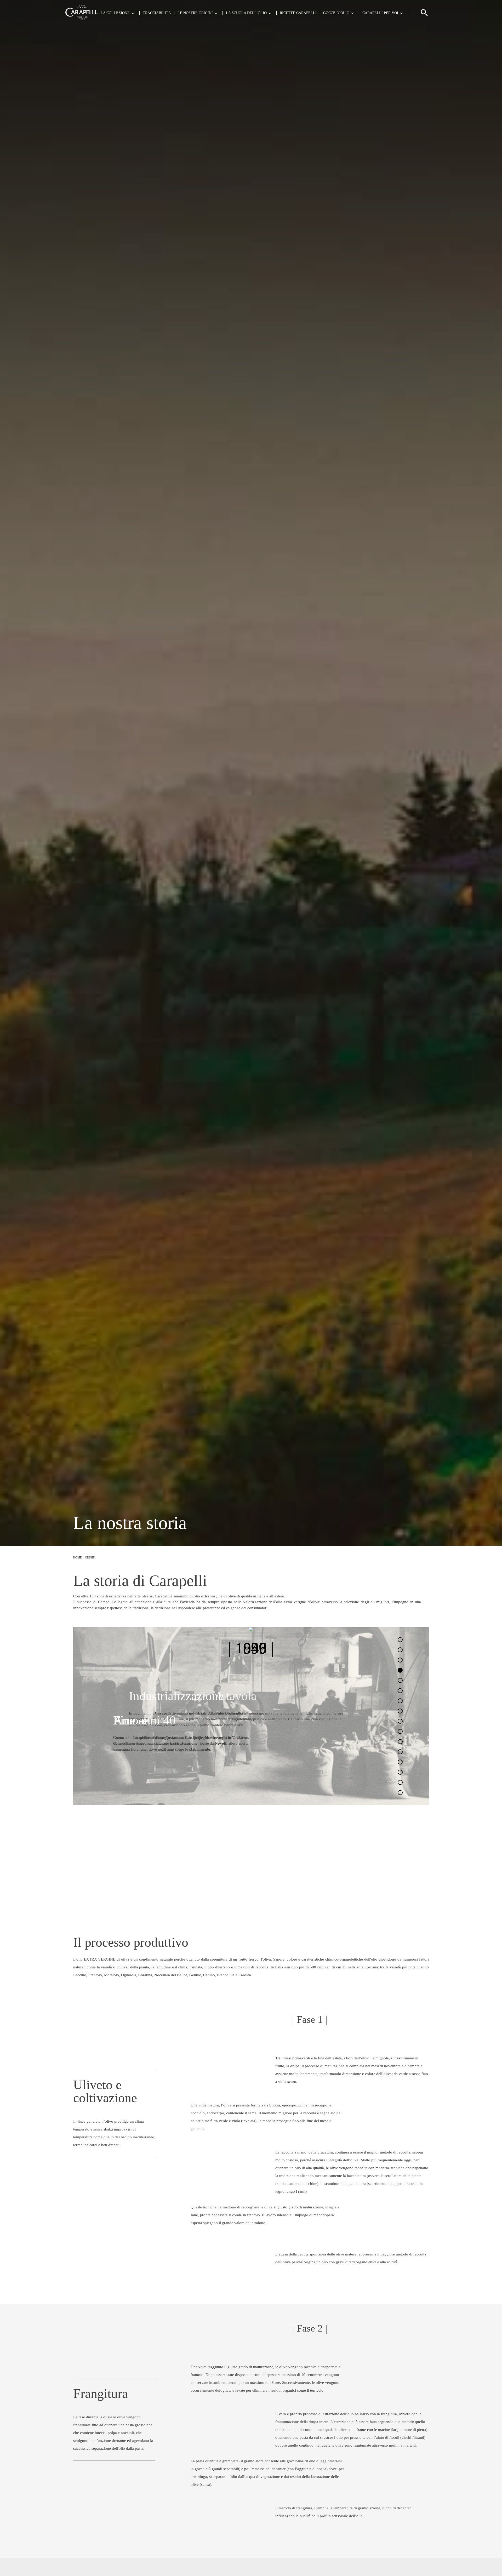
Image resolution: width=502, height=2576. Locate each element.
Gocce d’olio (336, 13)
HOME (78, 1557)
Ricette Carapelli (298, 13)
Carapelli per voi (380, 13)
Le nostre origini (195, 13)
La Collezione (115, 13)
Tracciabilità (157, 13)
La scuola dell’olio (246, 13)
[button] (424, 15)
